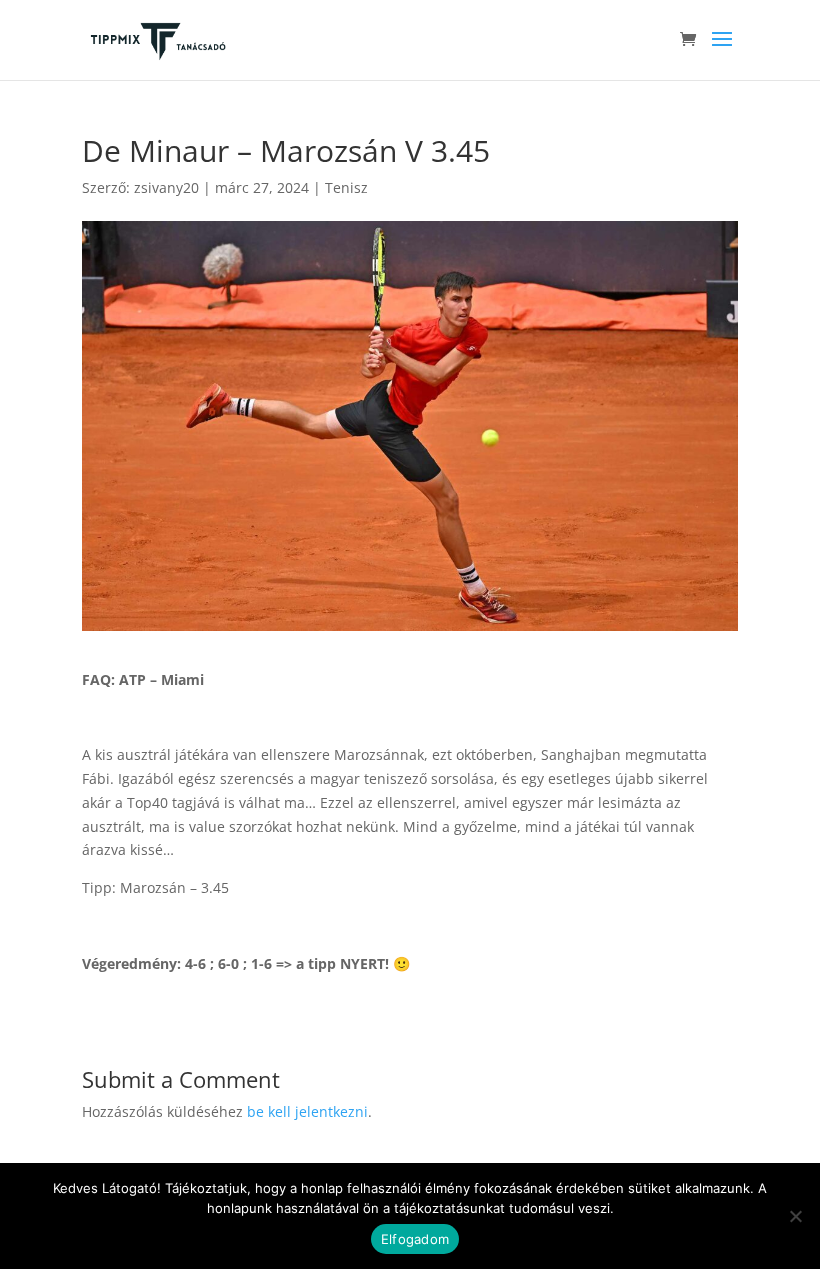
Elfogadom (415, 1239)
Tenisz (346, 187)
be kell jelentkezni (307, 1111)
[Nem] (795, 1216)
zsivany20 (166, 187)
